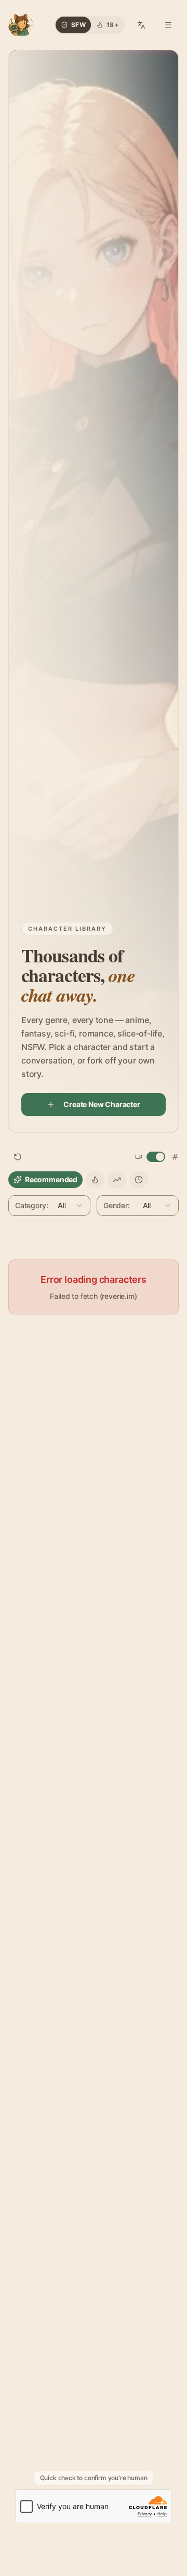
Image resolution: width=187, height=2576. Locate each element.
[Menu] (168, 25)
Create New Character (102, 1104)
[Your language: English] (141, 25)
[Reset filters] (18, 1157)
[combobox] (49, 1206)
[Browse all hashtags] (175, 1157)
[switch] (156, 1157)
